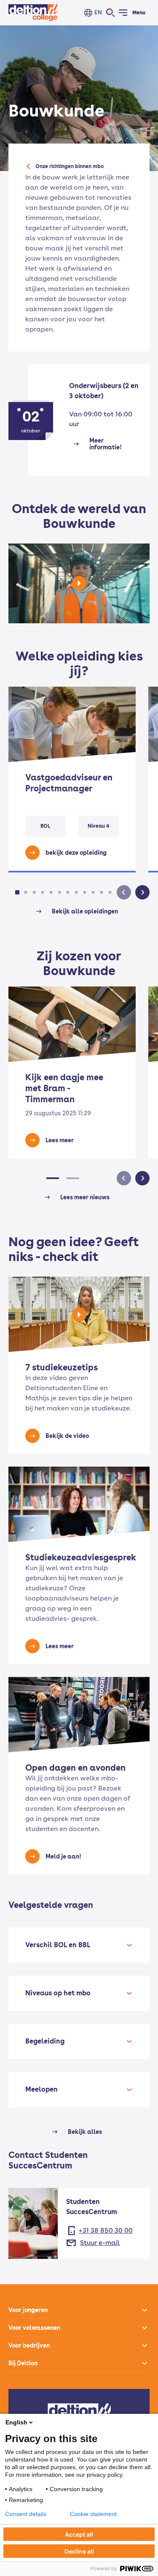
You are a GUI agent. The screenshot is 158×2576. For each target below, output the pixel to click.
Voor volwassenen (34, 2328)
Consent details (26, 2514)
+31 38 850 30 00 (106, 2230)
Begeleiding (45, 2041)
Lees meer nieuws (85, 1197)
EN (98, 12)
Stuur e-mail (100, 2243)
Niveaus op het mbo (58, 1993)
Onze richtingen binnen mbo (70, 166)
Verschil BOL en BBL (58, 1945)
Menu (139, 13)
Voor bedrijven (29, 2345)
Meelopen (42, 2089)
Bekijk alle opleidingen (85, 911)
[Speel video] (79, 583)
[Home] (33, 13)
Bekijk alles (85, 2132)
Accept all (79, 2534)
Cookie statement (93, 2514)
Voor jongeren (28, 2310)
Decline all (79, 2551)
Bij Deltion (23, 2363)
